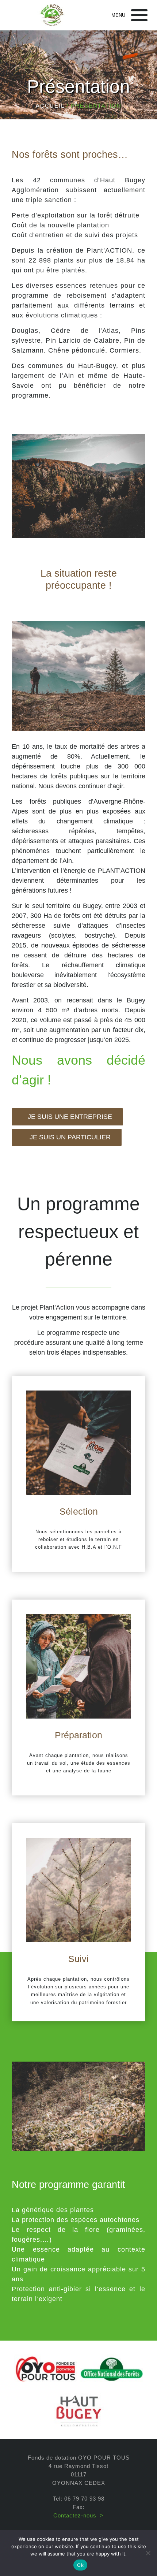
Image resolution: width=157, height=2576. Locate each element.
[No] (148, 2553)
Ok (80, 2565)
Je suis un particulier (69, 1137)
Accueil (50, 106)
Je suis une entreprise (70, 1117)
